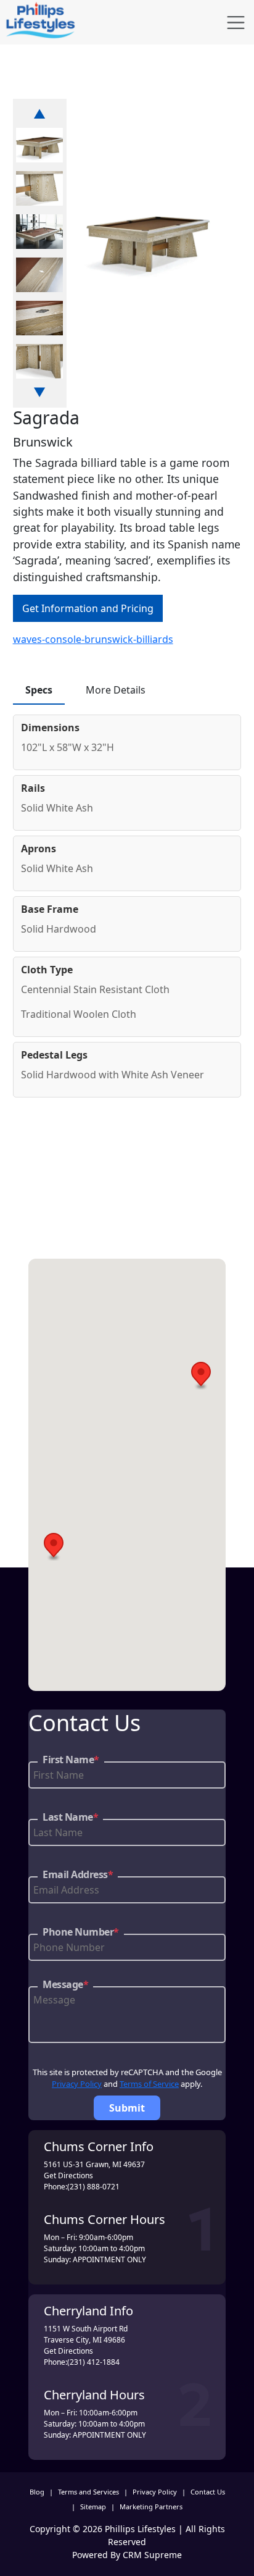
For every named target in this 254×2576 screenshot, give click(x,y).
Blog (37, 2492)
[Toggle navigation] (236, 23)
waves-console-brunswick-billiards (93, 639)
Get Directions (68, 2175)
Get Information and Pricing (88, 608)
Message (65, 1984)
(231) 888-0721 (93, 2187)
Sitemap (93, 2507)
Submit (127, 2108)
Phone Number (81, 1932)
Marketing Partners (151, 2507)
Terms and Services (88, 2492)
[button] (201, 1376)
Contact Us (208, 2492)
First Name (71, 1760)
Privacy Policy (77, 2084)
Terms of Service (149, 2084)
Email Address (78, 1874)
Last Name (70, 1817)
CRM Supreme (152, 2555)
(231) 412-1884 (93, 2362)
